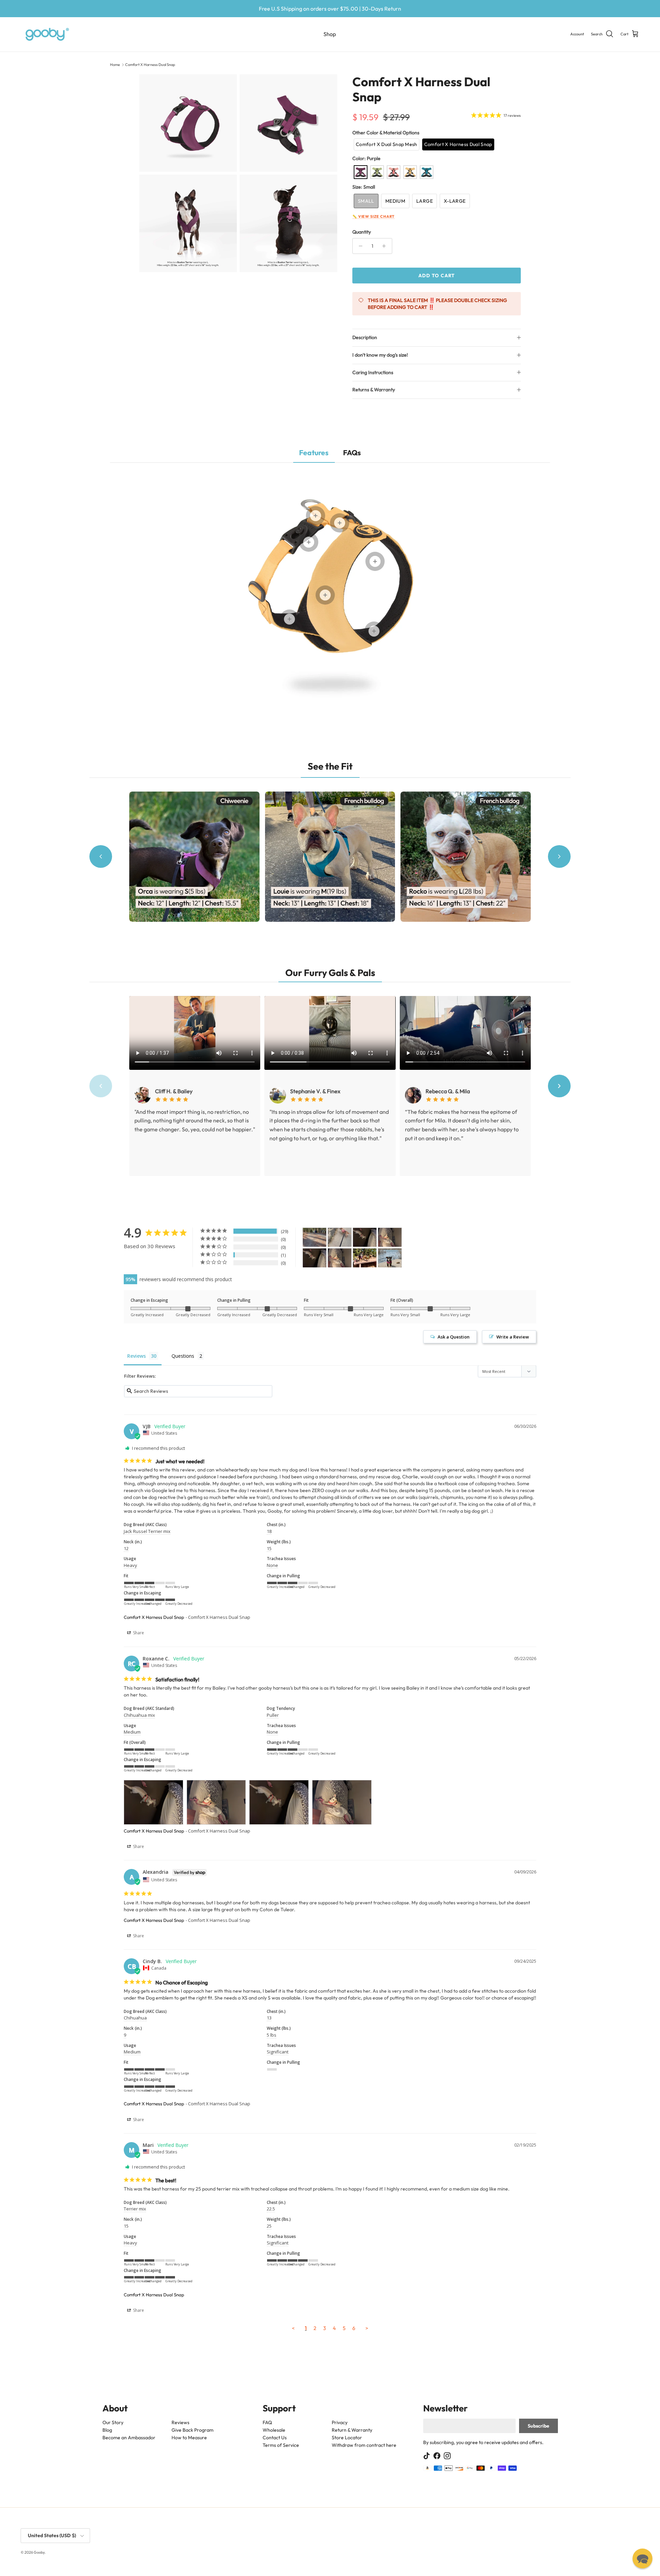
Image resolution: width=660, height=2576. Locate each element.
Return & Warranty (352, 2430)
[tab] (314, 453)
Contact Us (275, 2438)
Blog (107, 2430)
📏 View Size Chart (373, 216)
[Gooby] (47, 34)
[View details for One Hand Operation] (309, 542)
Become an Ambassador (129, 2438)
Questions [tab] (183, 1356)
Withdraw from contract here (364, 2445)
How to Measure (189, 2438)
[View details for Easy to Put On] (375, 561)
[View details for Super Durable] (316, 516)
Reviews (180, 2422)
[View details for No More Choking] (289, 619)
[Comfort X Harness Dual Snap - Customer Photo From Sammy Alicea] (340, 1237)
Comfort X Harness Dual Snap (150, 65)
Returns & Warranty (374, 390)
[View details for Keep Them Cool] (374, 631)
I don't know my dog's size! (380, 355)
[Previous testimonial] (101, 1086)
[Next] (559, 856)
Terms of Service (281, 2445)
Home (115, 65)
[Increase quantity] (386, 246)
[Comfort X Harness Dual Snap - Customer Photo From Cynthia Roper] (365, 1258)
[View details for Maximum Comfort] (340, 523)
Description (365, 337)
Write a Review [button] (513, 1337)
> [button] (367, 2328)
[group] (330, 857)
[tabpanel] (330, 595)
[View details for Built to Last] (325, 595)
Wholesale (274, 2430)
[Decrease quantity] (359, 246)
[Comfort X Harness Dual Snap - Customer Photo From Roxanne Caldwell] (365, 1237)
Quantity (362, 232)
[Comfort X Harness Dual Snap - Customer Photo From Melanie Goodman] (315, 1237)
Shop (330, 34)
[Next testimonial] (559, 1086)
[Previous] (101, 856)
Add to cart (437, 276)
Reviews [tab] (136, 1356)
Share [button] (138, 1633)
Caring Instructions (373, 372)
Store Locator (347, 2438)
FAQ (267, 2422)
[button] (387, 144)
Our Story (113, 2422)
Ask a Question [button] (454, 1337)
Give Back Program (192, 2430)
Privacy (340, 2422)
